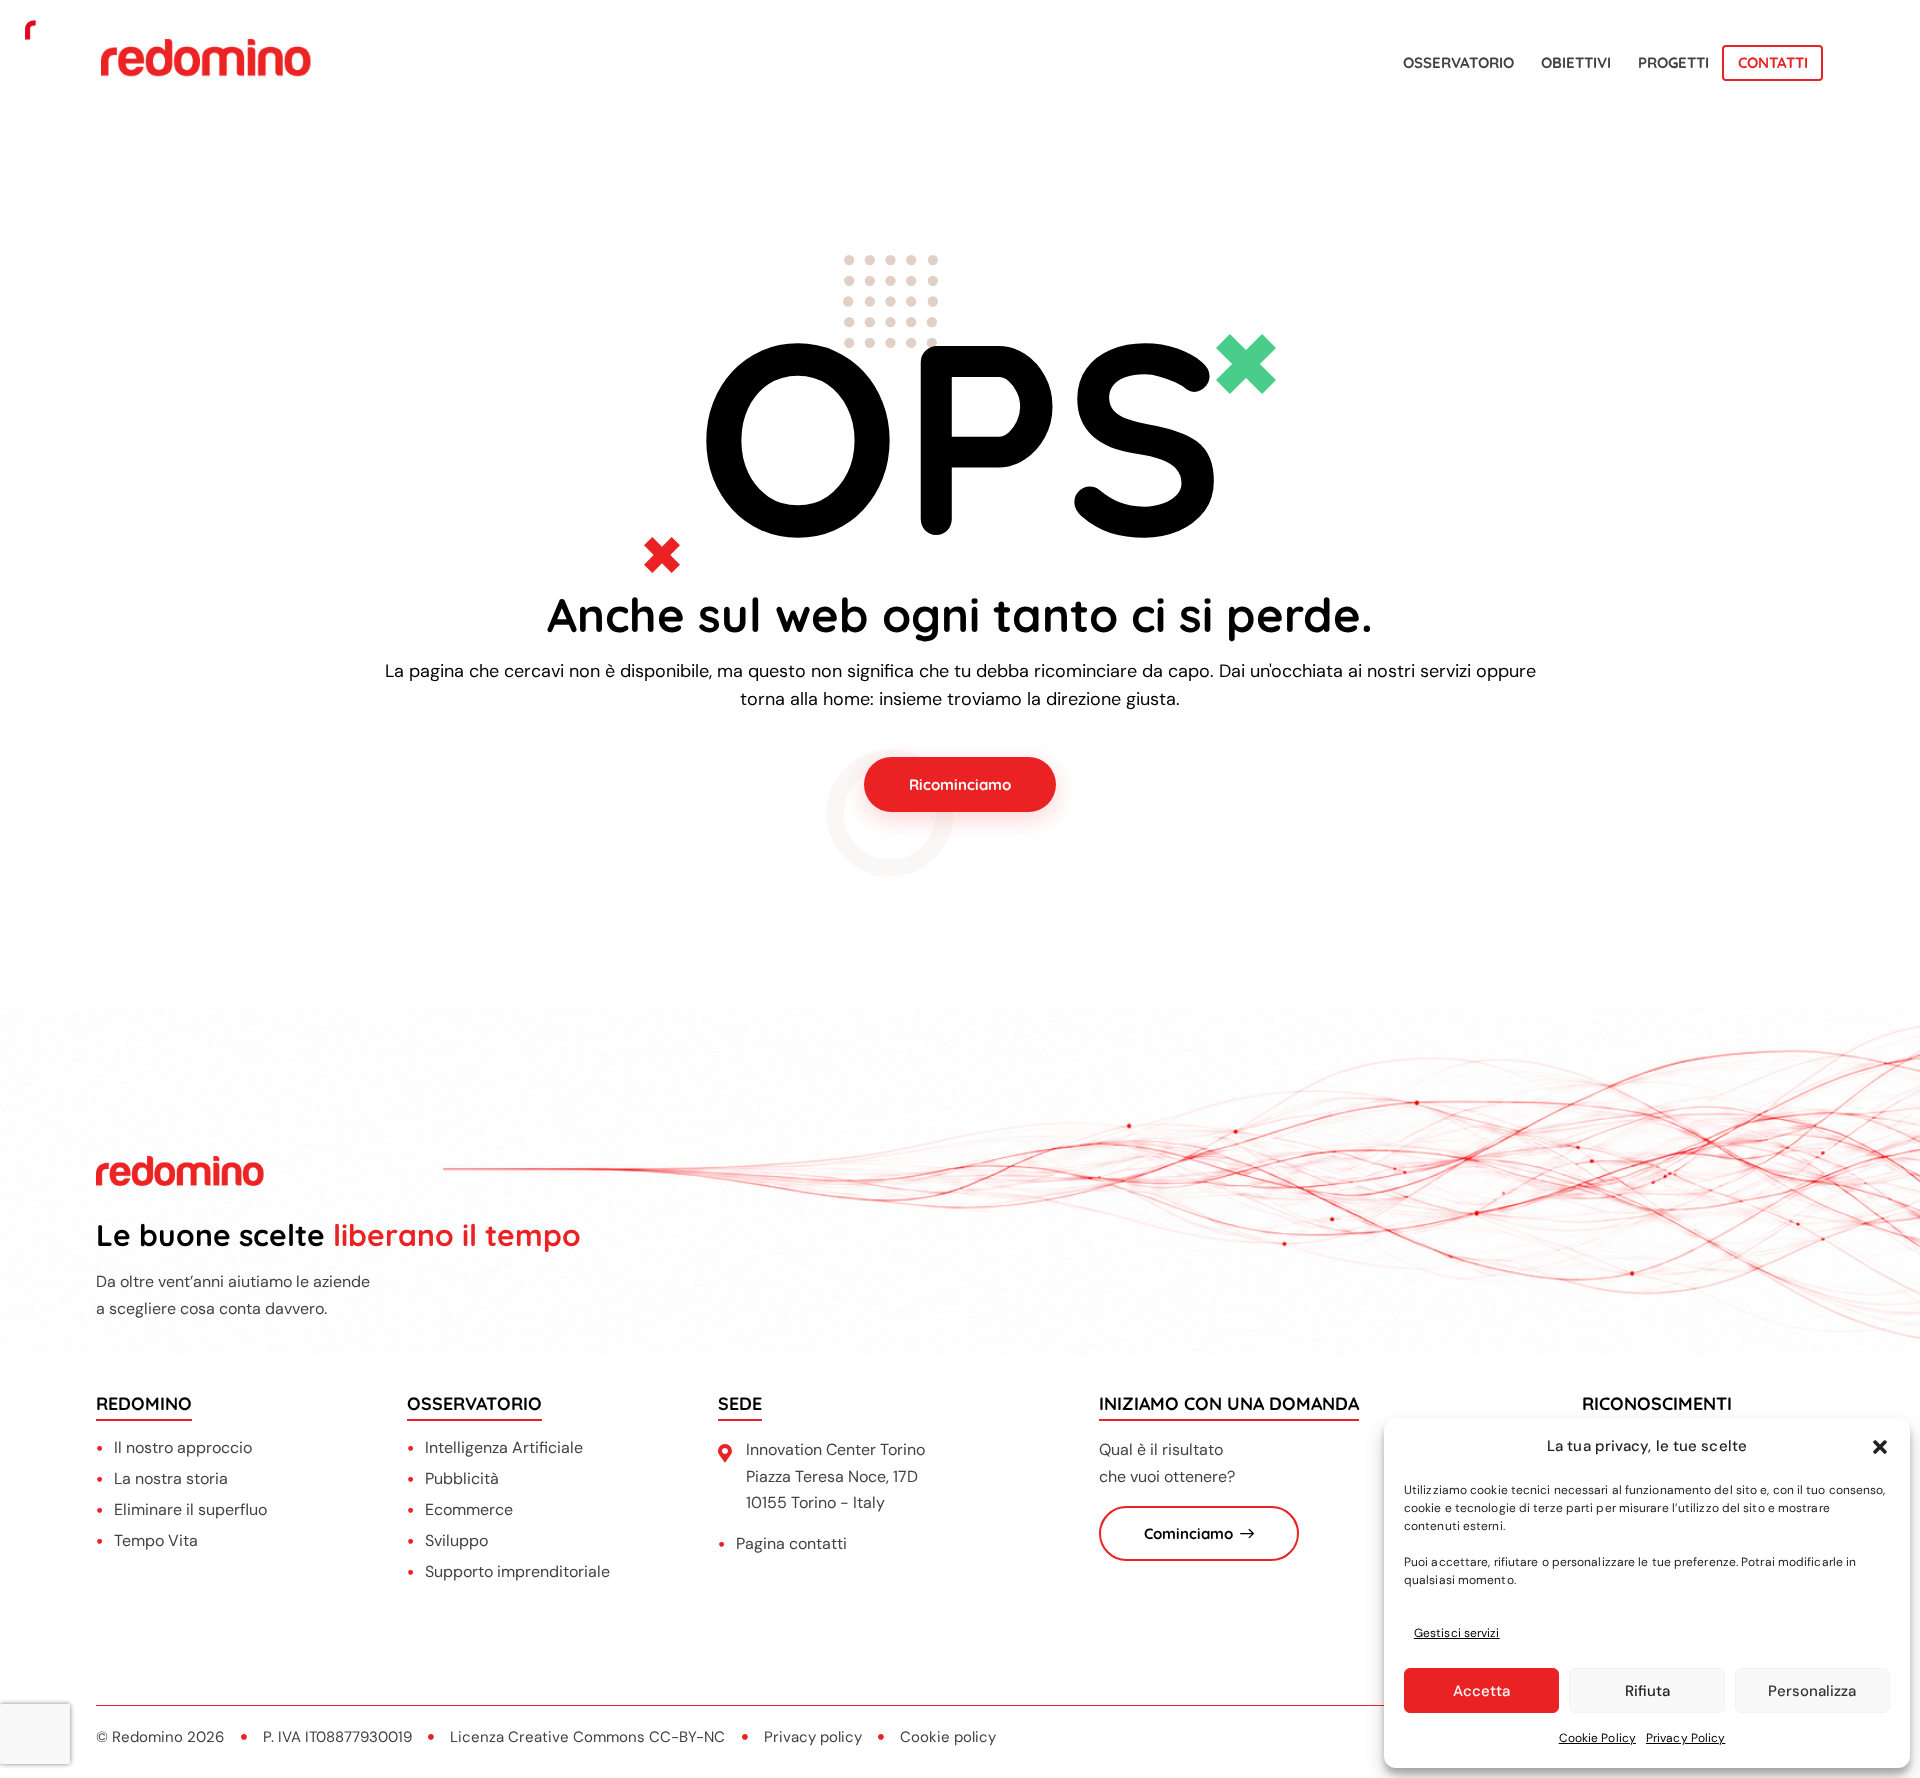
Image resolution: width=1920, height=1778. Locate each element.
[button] (1880, 1447)
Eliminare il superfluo (190, 1509)
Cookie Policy (1597, 1738)
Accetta (1481, 1691)
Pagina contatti (791, 1543)
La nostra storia (171, 1478)
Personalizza (1812, 1691)
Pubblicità (462, 1478)
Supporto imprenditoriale (517, 1571)
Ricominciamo (960, 784)
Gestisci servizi (1457, 1633)
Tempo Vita (156, 1540)
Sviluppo (456, 1540)
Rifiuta (1647, 1691)
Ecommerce (469, 1509)
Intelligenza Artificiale (504, 1447)
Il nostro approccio (183, 1447)
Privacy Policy (1685, 1738)
